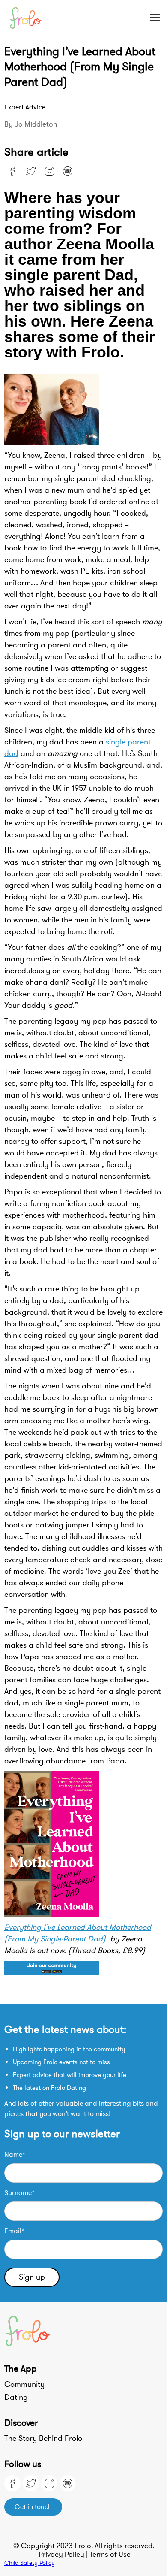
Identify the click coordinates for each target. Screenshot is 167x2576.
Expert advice (25, 107)
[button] (151, 18)
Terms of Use (110, 2554)
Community (24, 2384)
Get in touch (33, 2507)
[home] (31, 18)
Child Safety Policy (30, 2563)
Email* (14, 2231)
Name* (15, 2155)
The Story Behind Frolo (43, 2438)
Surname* (19, 2193)
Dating (16, 2397)
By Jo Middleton (31, 124)
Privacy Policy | (64, 2554)
